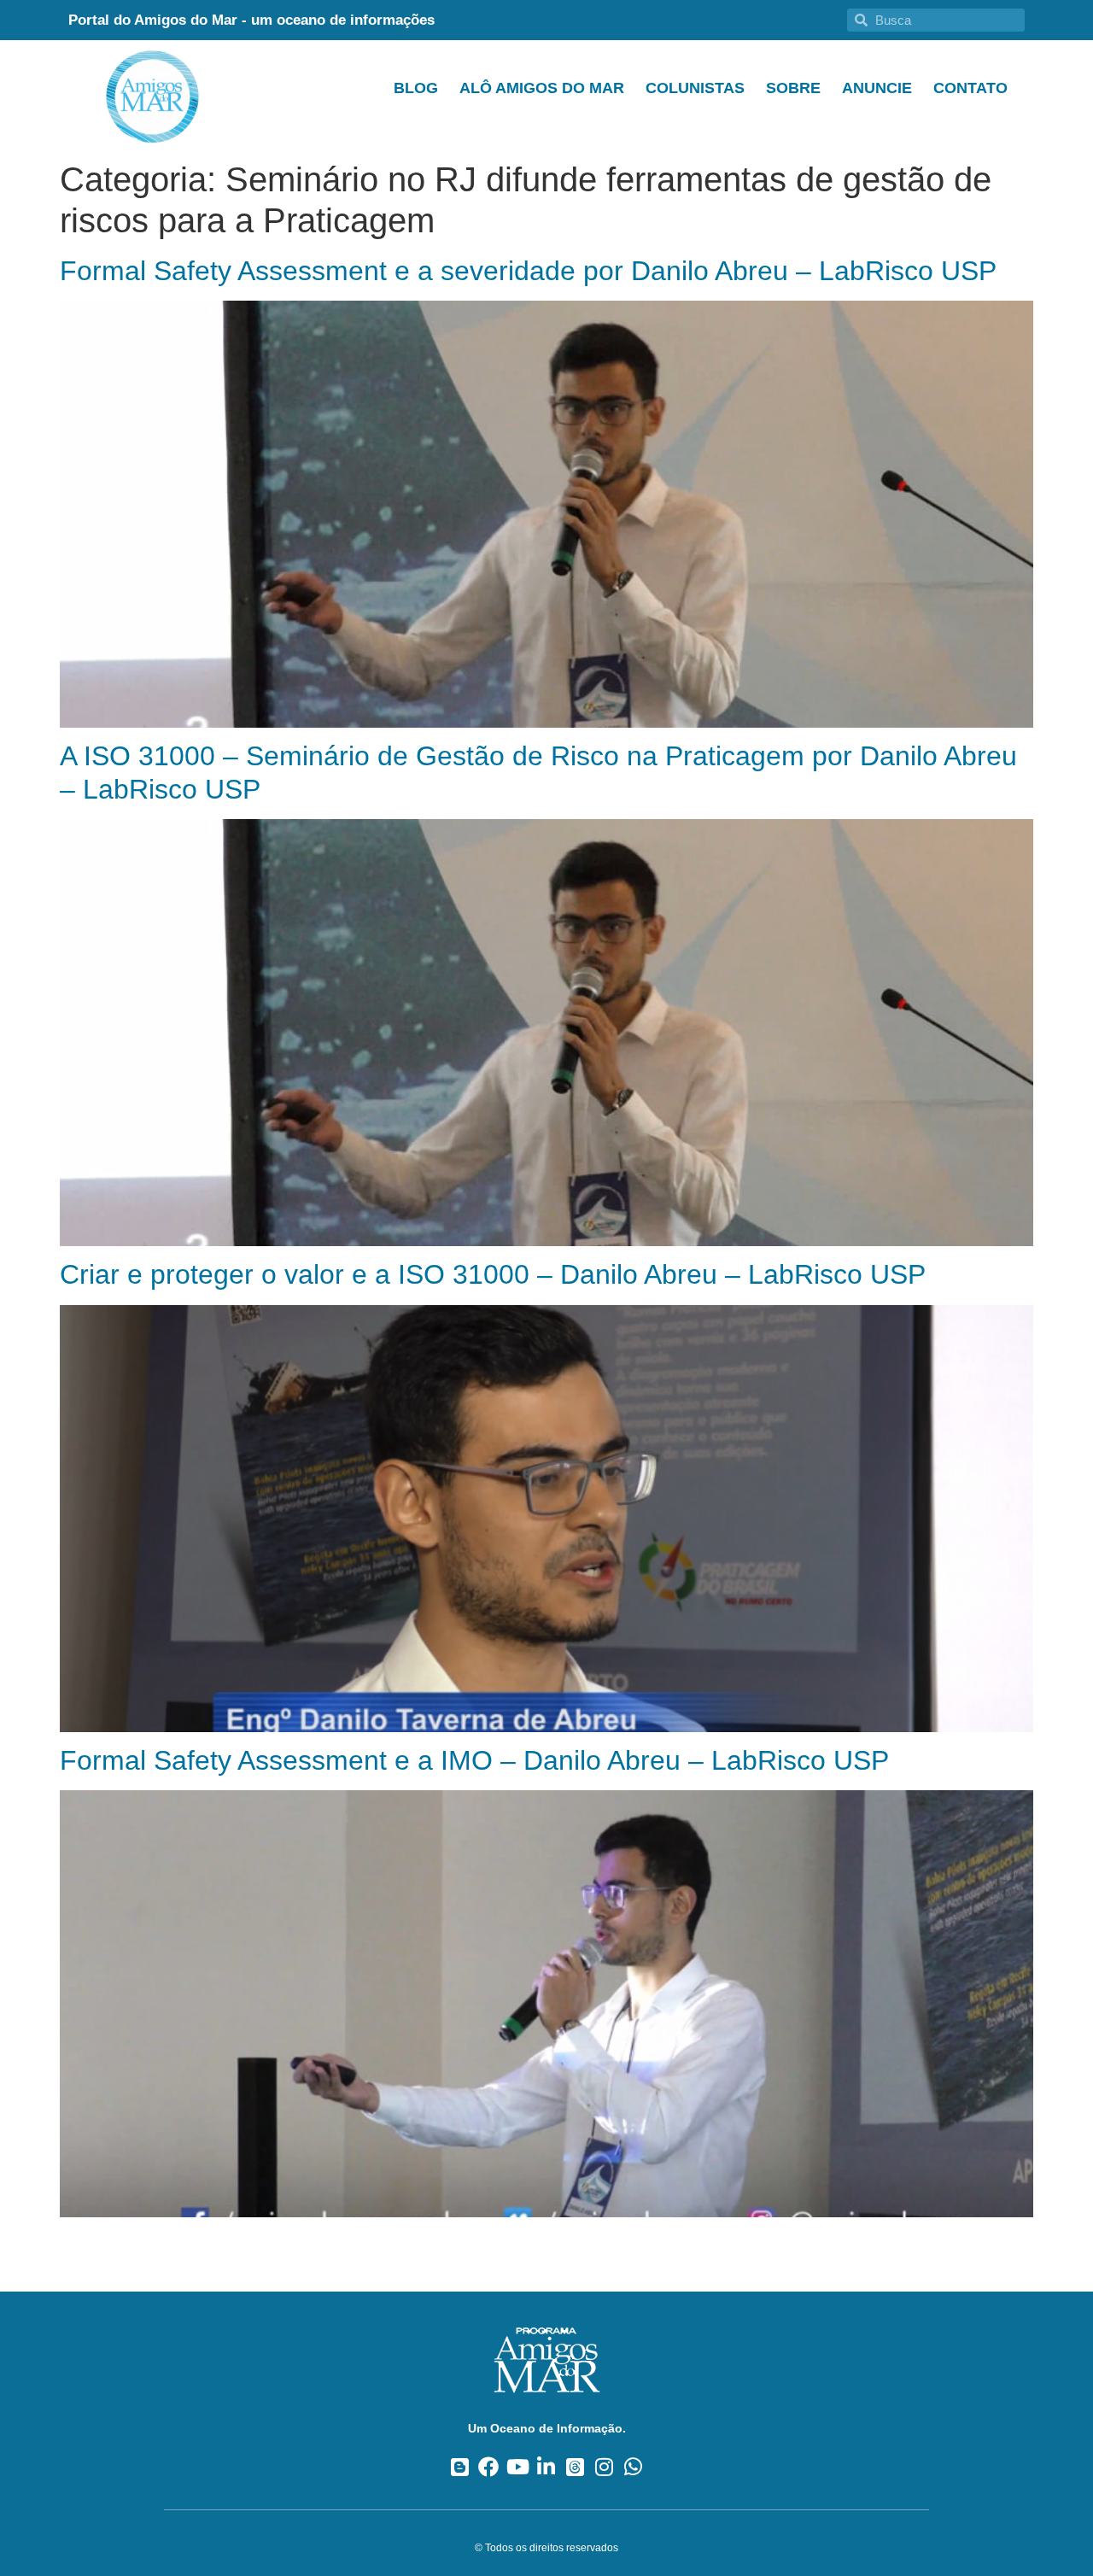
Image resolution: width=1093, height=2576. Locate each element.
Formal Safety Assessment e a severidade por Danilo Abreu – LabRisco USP (528, 271)
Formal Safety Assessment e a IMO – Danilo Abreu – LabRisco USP (474, 1760)
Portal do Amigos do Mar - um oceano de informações (251, 20)
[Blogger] (460, 2467)
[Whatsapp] (633, 2467)
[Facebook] (489, 2467)
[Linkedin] (547, 2467)
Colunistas (695, 88)
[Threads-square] (575, 2467)
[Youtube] (518, 2467)
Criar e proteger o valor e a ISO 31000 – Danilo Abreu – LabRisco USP (493, 1274)
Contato (970, 88)
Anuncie (877, 88)
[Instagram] (604, 2467)
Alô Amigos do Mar (542, 88)
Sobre (793, 88)
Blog (416, 88)
